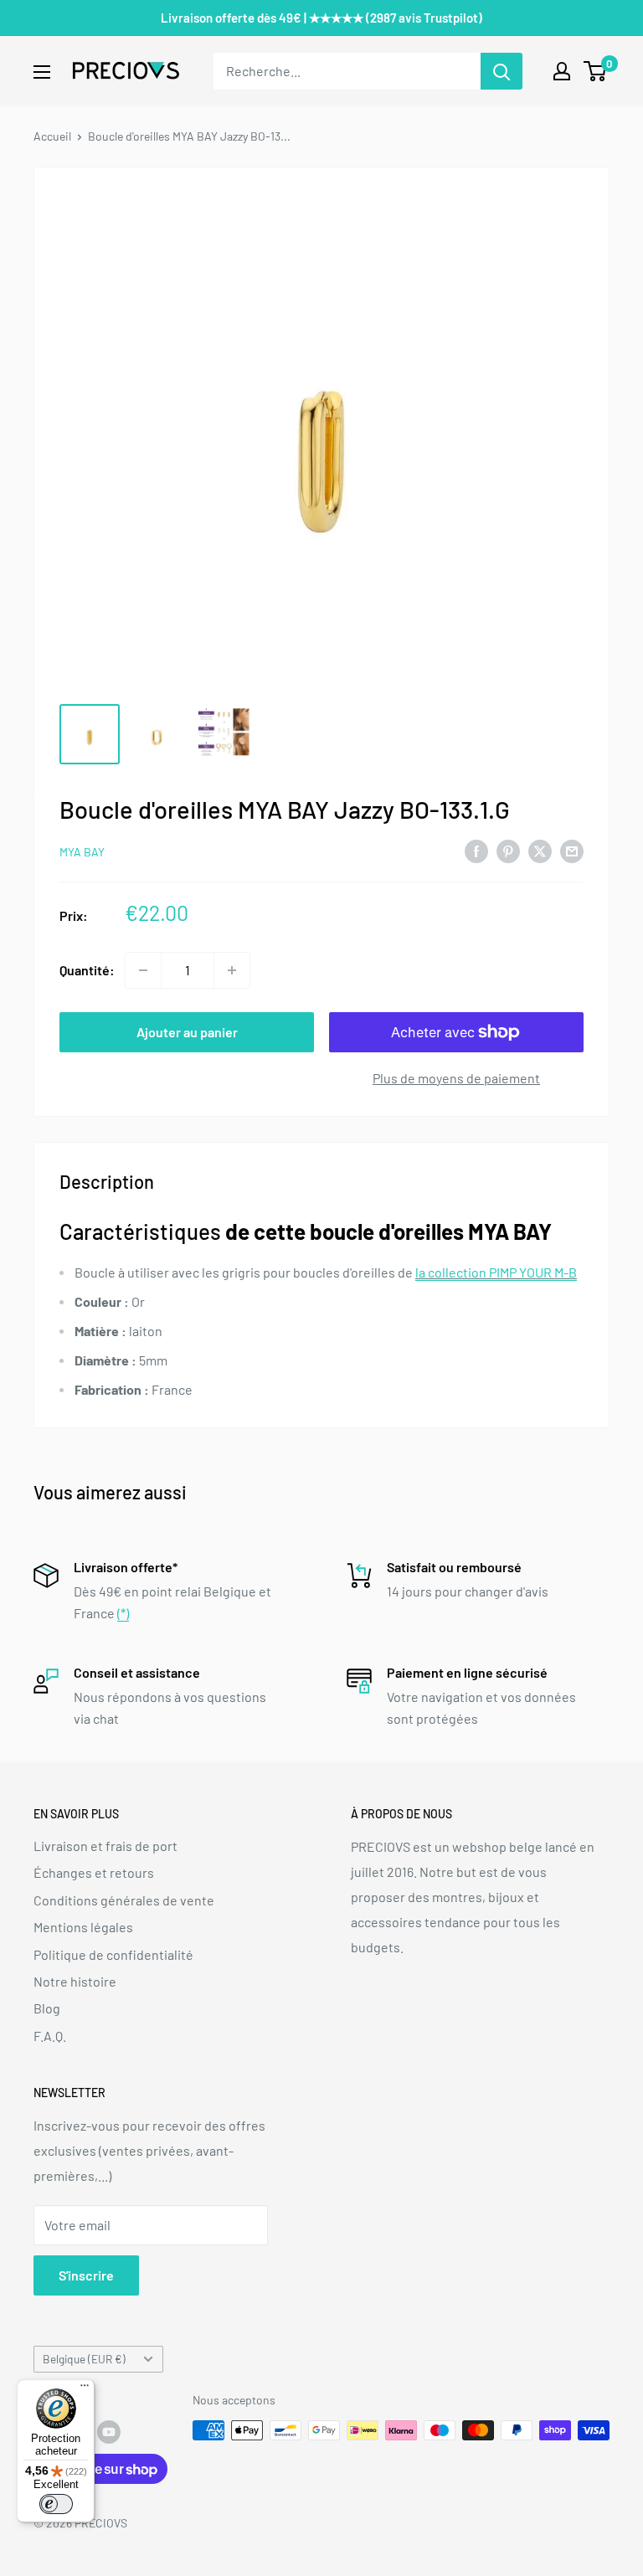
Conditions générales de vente (124, 1900)
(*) (123, 1613)
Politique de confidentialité (113, 1954)
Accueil (52, 136)
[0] (596, 71)
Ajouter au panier (187, 1032)
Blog (47, 2008)
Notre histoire (75, 1981)
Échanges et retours (94, 1872)
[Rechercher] (502, 71)
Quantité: (87, 970)
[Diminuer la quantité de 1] (143, 970)
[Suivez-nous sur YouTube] (109, 2432)
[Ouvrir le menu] (42, 72)
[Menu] (85, 2389)
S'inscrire (86, 2275)
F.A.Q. (50, 2036)
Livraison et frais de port (105, 1846)
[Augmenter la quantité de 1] (232, 970)
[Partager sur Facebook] (476, 850)
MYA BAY (82, 852)
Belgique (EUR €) (84, 2359)
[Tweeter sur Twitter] (540, 850)
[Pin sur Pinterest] (508, 850)
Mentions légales (83, 1927)
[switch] (56, 2504)
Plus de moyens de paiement (456, 1078)
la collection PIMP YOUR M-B (496, 1272)
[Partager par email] (572, 850)
